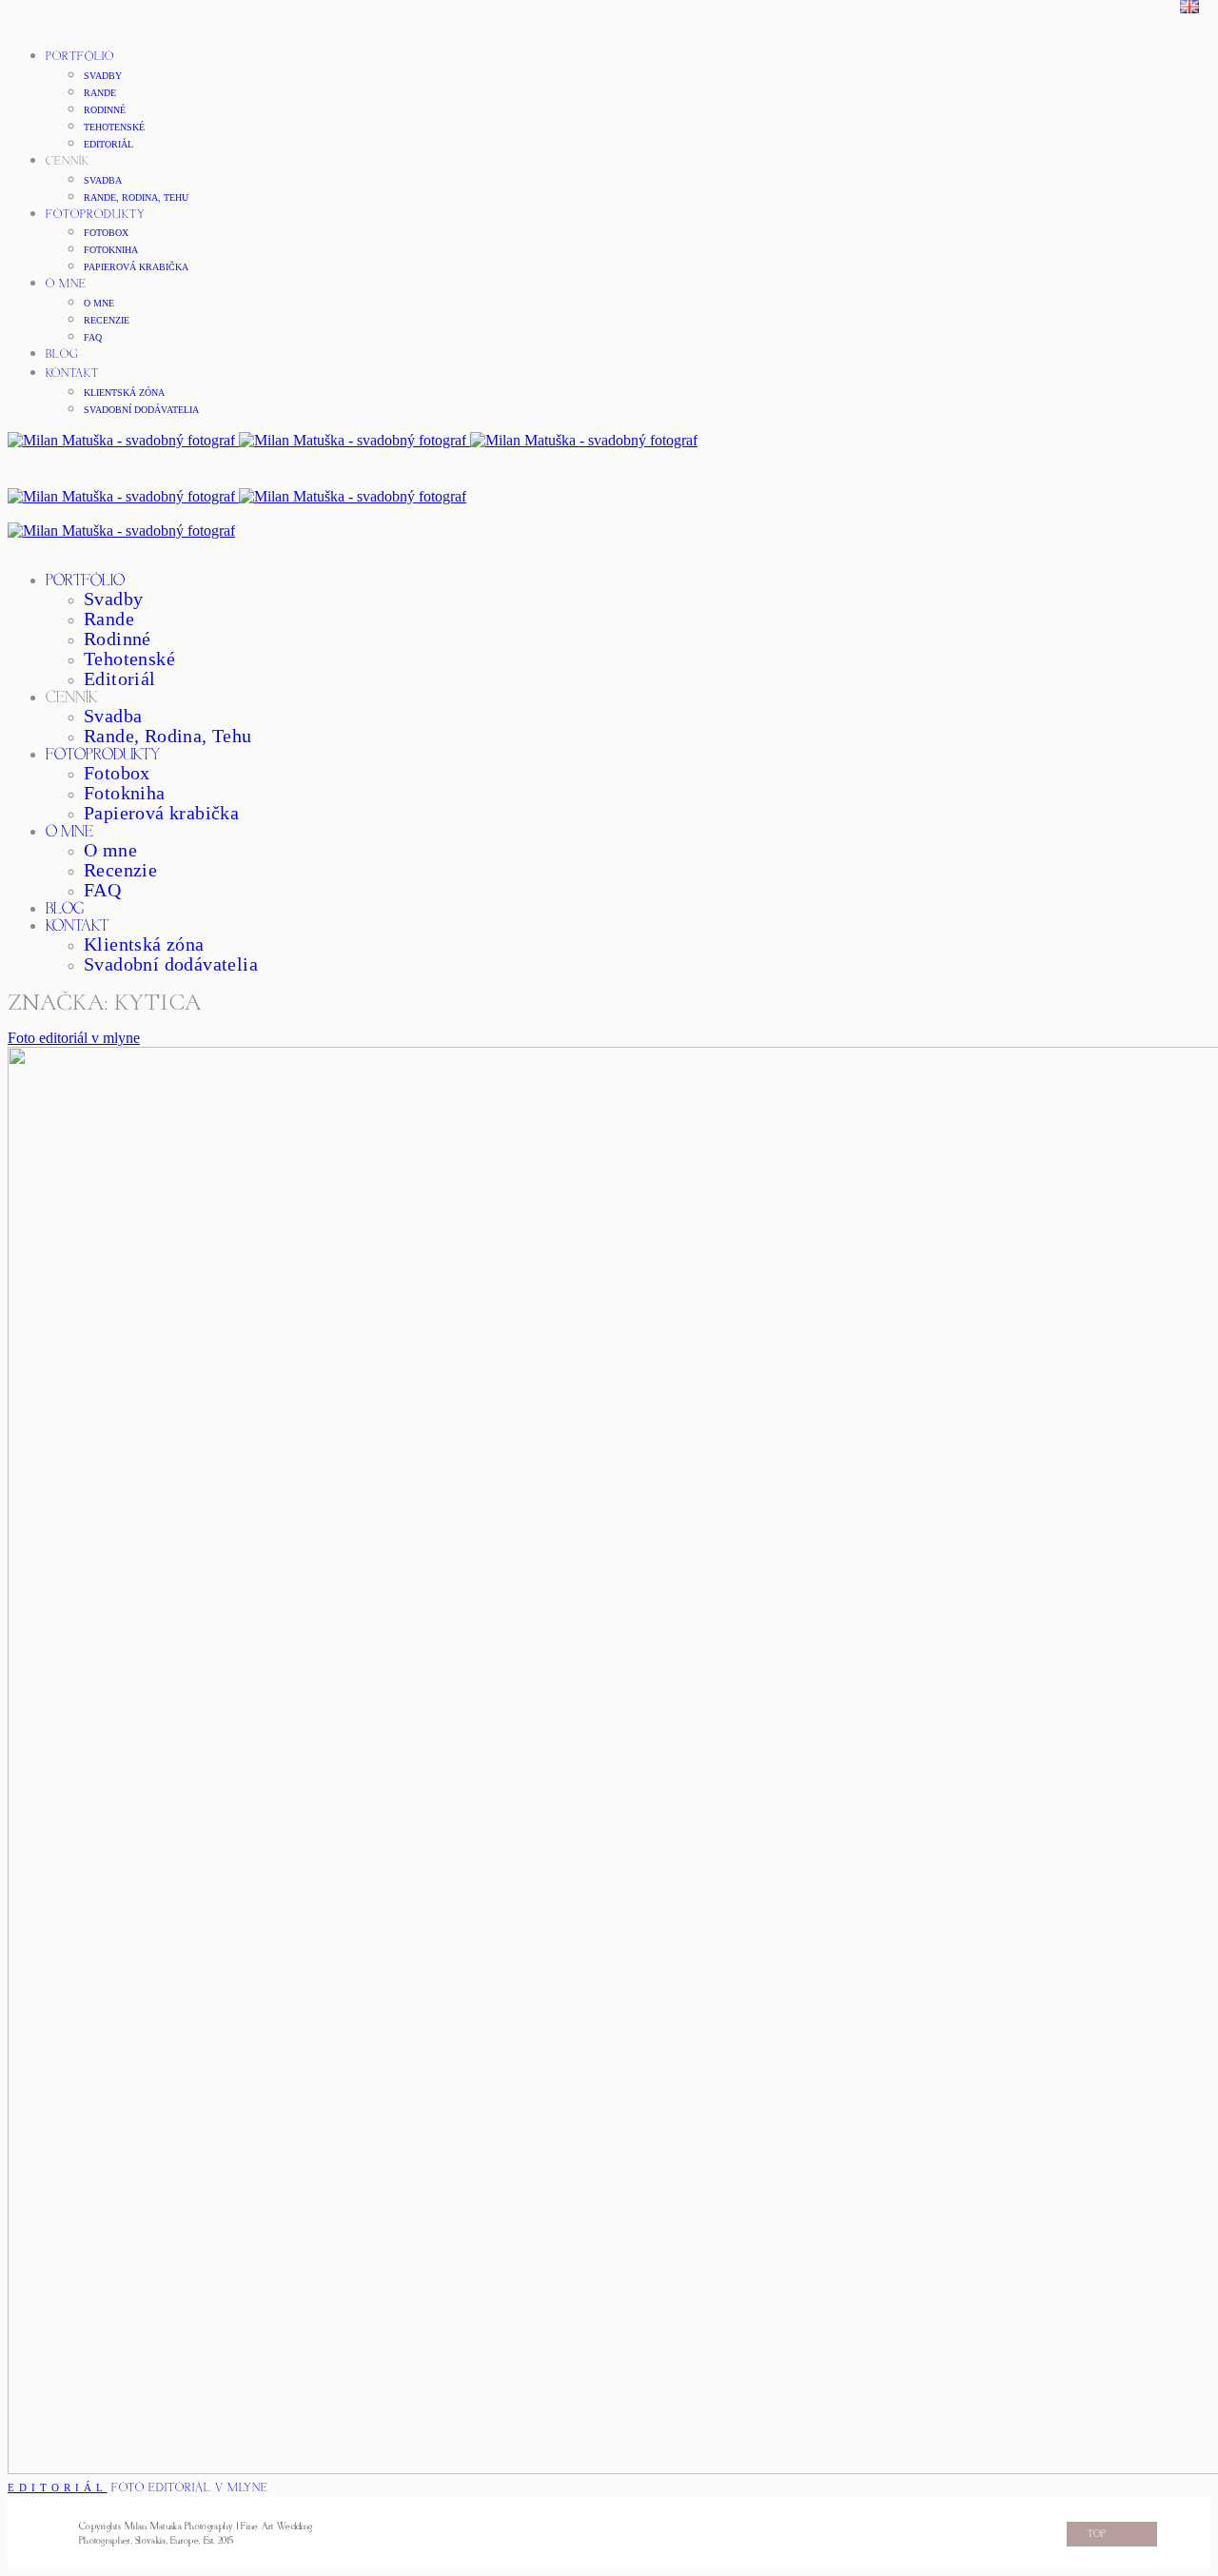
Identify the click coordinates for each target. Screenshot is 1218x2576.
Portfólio (80, 57)
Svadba (103, 180)
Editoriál (108, 144)
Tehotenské (114, 127)
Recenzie (107, 320)
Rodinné (105, 110)
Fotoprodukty (96, 215)
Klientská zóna (124, 393)
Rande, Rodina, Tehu (136, 197)
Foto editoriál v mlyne (74, 1038)
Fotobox (106, 233)
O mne (66, 284)
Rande (100, 93)
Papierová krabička (136, 267)
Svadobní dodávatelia (141, 410)
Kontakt (72, 374)
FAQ (93, 337)
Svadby (103, 76)
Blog (62, 354)
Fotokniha (111, 250)
